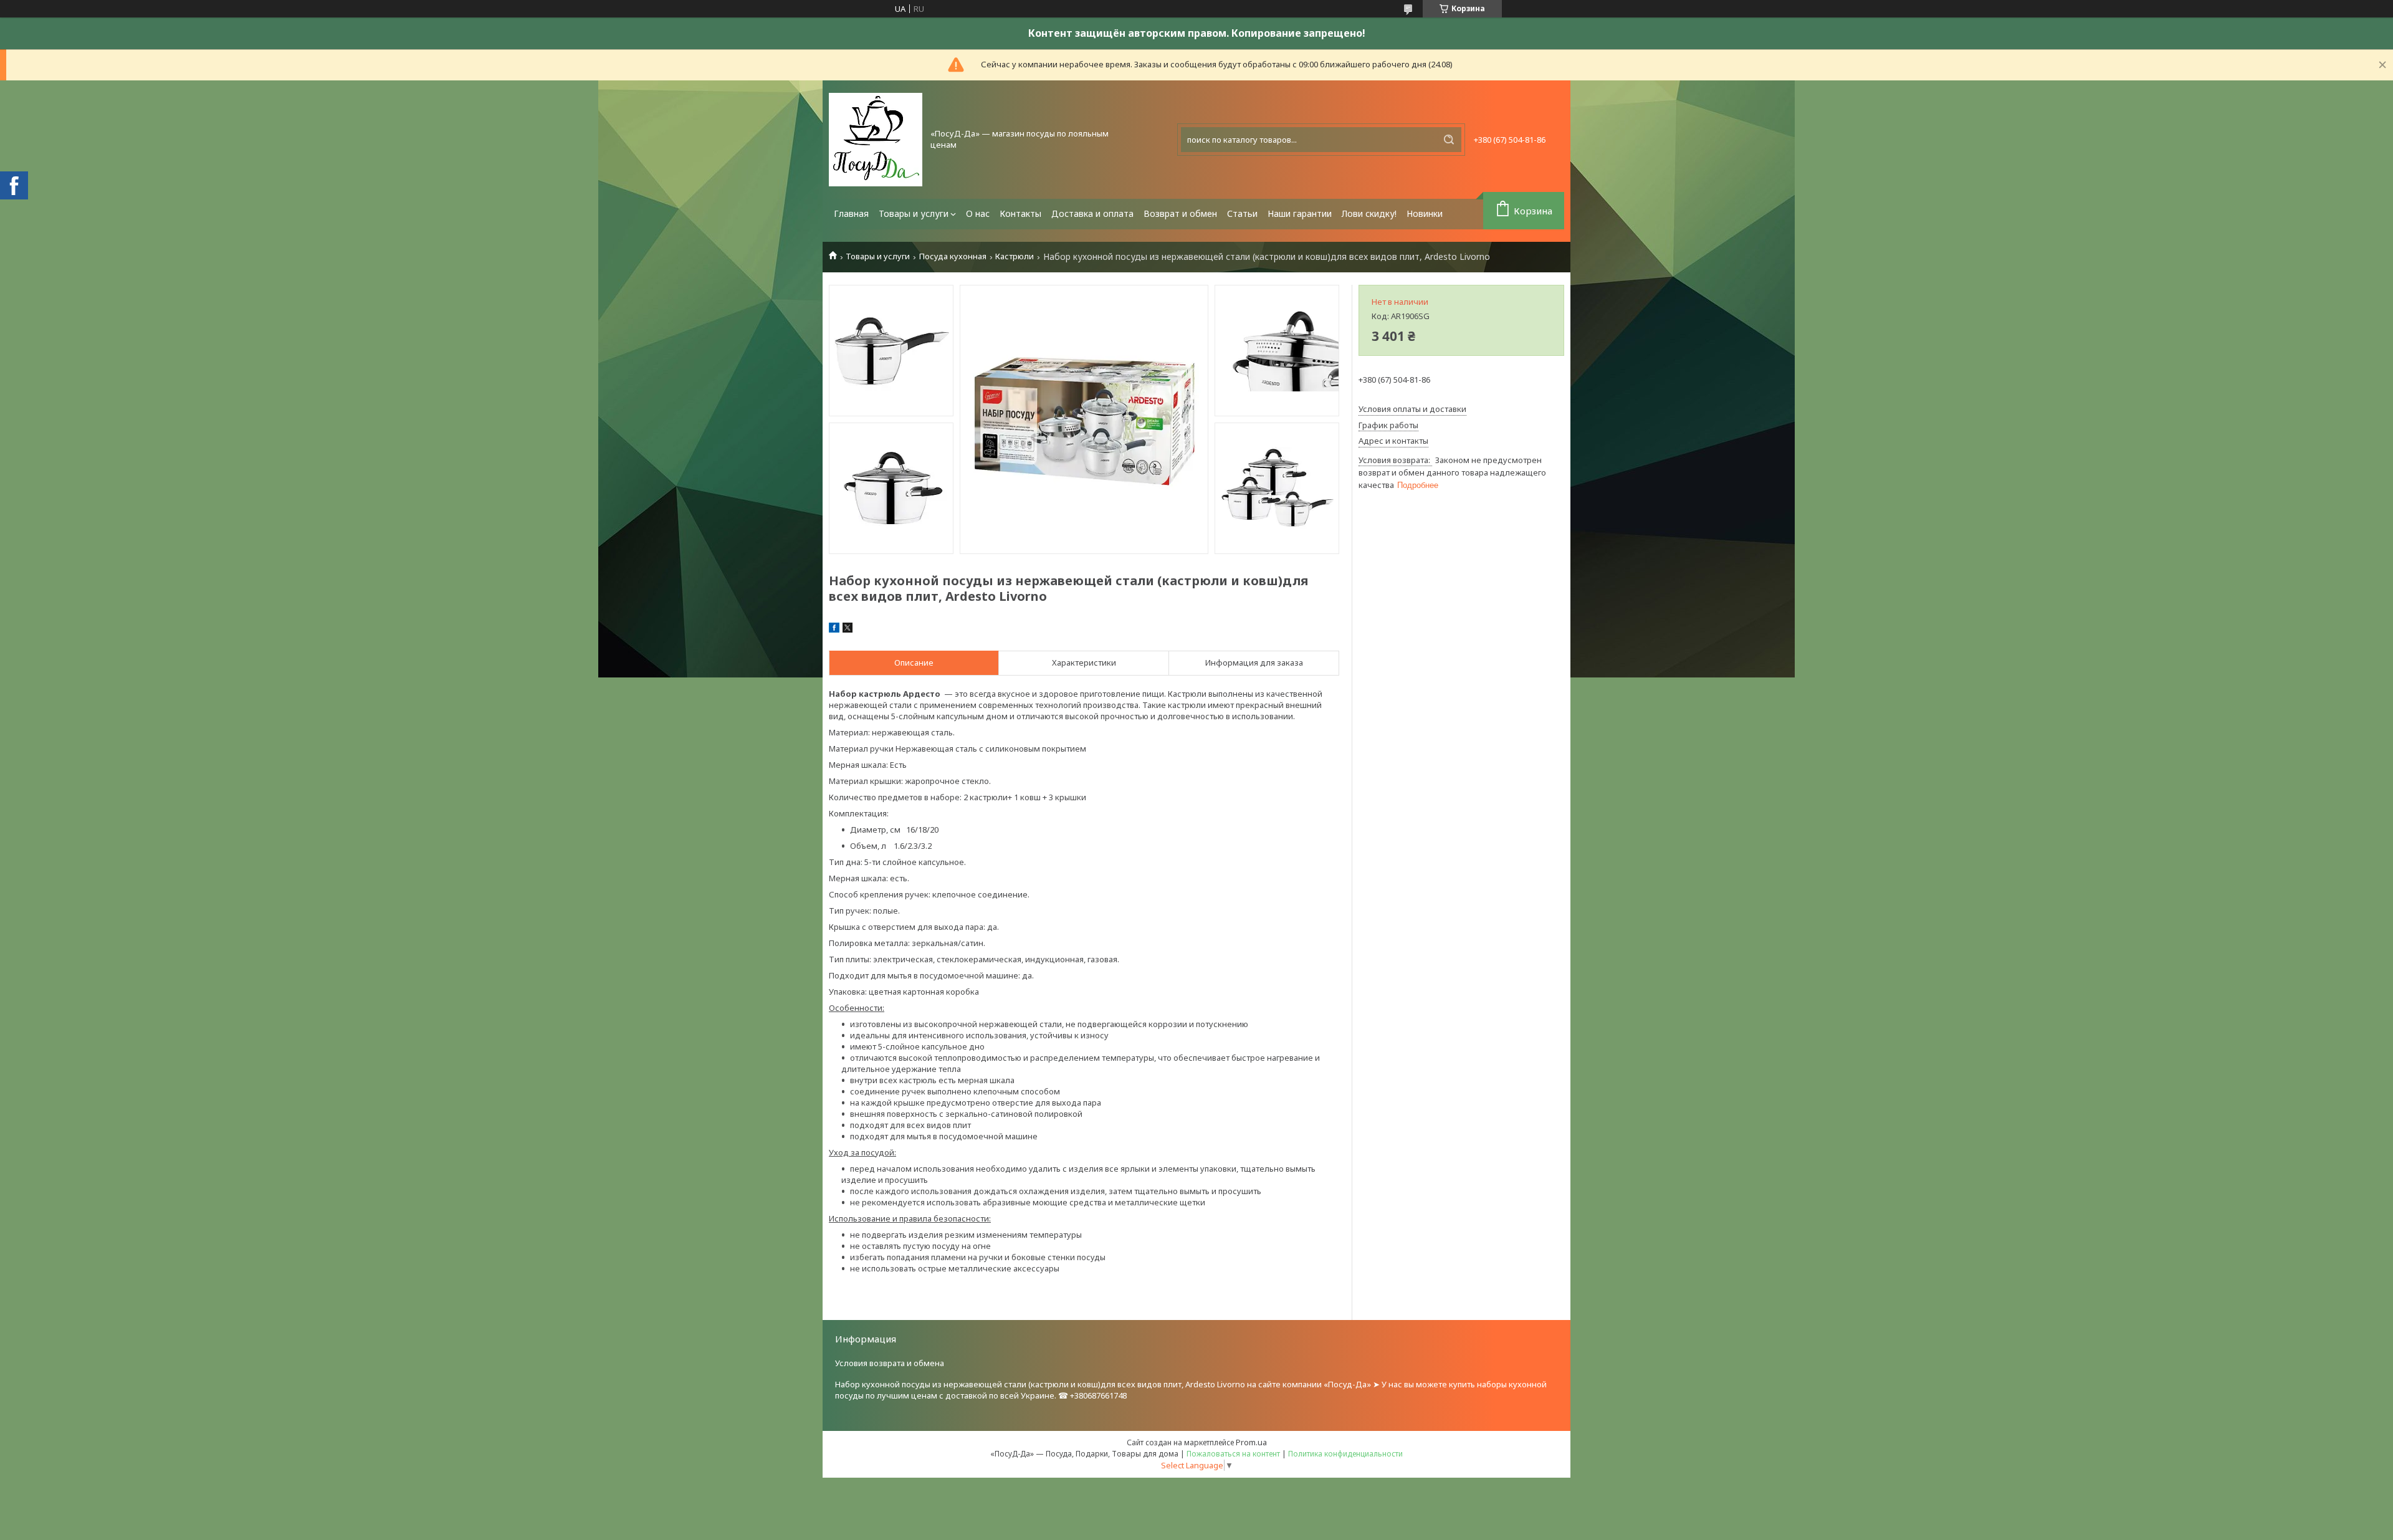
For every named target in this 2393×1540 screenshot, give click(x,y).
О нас (978, 213)
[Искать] (1449, 140)
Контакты (1020, 213)
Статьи (1242, 213)
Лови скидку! (1369, 213)
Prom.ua (1251, 1442)
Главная (851, 213)
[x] (848, 629)
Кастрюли (1015, 256)
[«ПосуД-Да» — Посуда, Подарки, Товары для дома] (876, 140)
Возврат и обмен (1180, 213)
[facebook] (834, 629)
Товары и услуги (914, 213)
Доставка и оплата (1092, 213)
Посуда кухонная (953, 256)
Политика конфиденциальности (1345, 1454)
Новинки (1425, 213)
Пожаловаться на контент (1233, 1454)
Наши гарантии (1300, 213)
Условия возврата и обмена (890, 1363)
